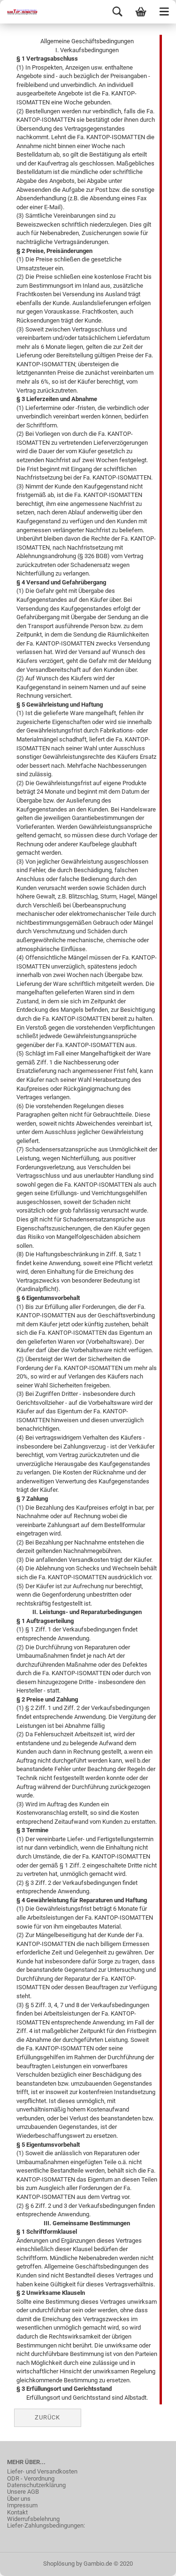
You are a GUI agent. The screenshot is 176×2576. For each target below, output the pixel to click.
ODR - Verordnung (31, 2479)
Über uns (19, 2499)
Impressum (22, 2505)
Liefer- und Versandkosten (42, 2472)
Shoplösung (59, 2564)
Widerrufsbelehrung (33, 2519)
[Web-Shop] (19, 12)
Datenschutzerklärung (36, 2485)
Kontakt (17, 2513)
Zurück (47, 2417)
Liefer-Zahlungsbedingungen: (46, 2526)
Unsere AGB (23, 2492)
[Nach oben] (150, 2562)
